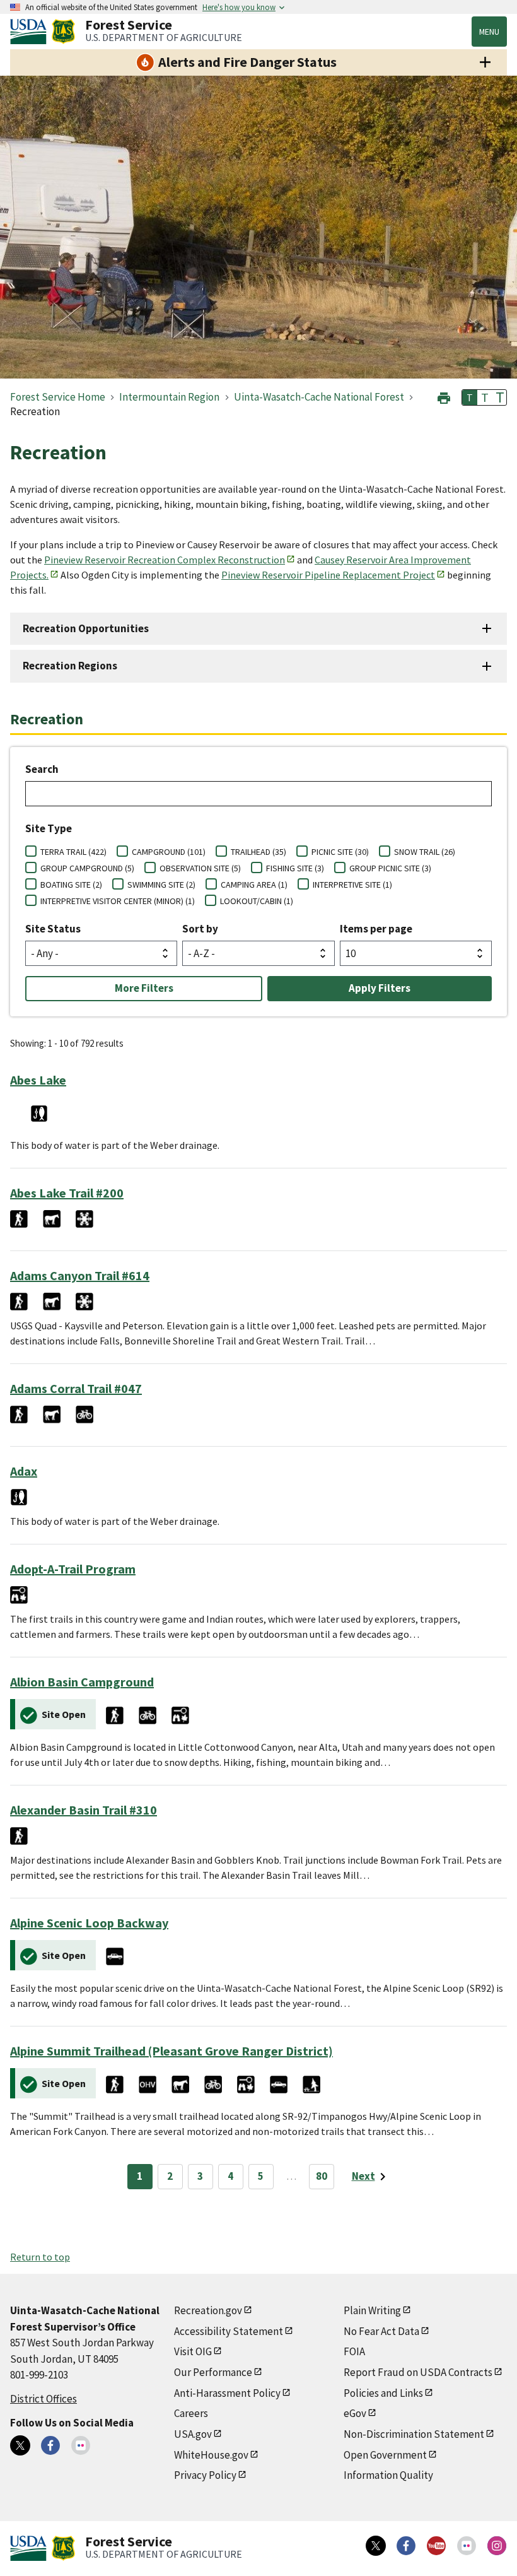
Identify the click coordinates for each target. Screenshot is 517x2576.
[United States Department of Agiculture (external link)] (31, 32)
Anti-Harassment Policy (227, 2393)
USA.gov (193, 2434)
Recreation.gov (208, 2310)
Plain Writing (372, 2310)
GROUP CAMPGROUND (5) (87, 868)
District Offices (44, 2399)
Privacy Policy (205, 2475)
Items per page (376, 929)
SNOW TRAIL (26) (425, 852)
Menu (489, 32)
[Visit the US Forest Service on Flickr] (467, 2546)
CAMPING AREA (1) (254, 885)
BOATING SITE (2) (71, 885)
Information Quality (388, 2475)
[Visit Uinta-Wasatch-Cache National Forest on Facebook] (50, 2445)
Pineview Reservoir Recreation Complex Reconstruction (165, 560)
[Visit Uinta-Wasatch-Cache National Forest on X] (20, 2445)
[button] (444, 397)
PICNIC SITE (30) (340, 852)
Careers (191, 2413)
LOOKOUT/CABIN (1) (257, 901)
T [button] (470, 397)
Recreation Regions (70, 666)
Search (42, 769)
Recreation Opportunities (86, 628)
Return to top (40, 2257)
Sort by (200, 929)
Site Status (53, 929)
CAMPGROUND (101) (169, 852)
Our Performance (213, 2372)
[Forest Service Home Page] (63, 32)
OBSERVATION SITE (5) (200, 868)
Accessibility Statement (229, 2331)
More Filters (144, 988)
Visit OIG (193, 2351)
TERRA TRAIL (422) (73, 852)
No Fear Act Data (381, 2331)
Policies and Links (383, 2393)
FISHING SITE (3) (295, 868)
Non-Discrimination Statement (414, 2434)
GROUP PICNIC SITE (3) (390, 868)
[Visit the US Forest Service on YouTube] (436, 2546)
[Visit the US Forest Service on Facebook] (406, 2546)
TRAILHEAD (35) (258, 852)
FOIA (354, 2351)
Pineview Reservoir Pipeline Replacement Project (328, 575)
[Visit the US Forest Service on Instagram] (497, 2546)
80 (322, 2176)
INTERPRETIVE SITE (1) (352, 885)
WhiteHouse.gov (211, 2455)
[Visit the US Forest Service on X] (376, 2546)
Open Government (385, 2455)
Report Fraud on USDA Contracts (418, 2372)
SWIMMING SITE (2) (161, 885)
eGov (355, 2413)
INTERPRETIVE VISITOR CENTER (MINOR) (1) (118, 901)
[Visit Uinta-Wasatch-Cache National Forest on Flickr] (81, 2445)
